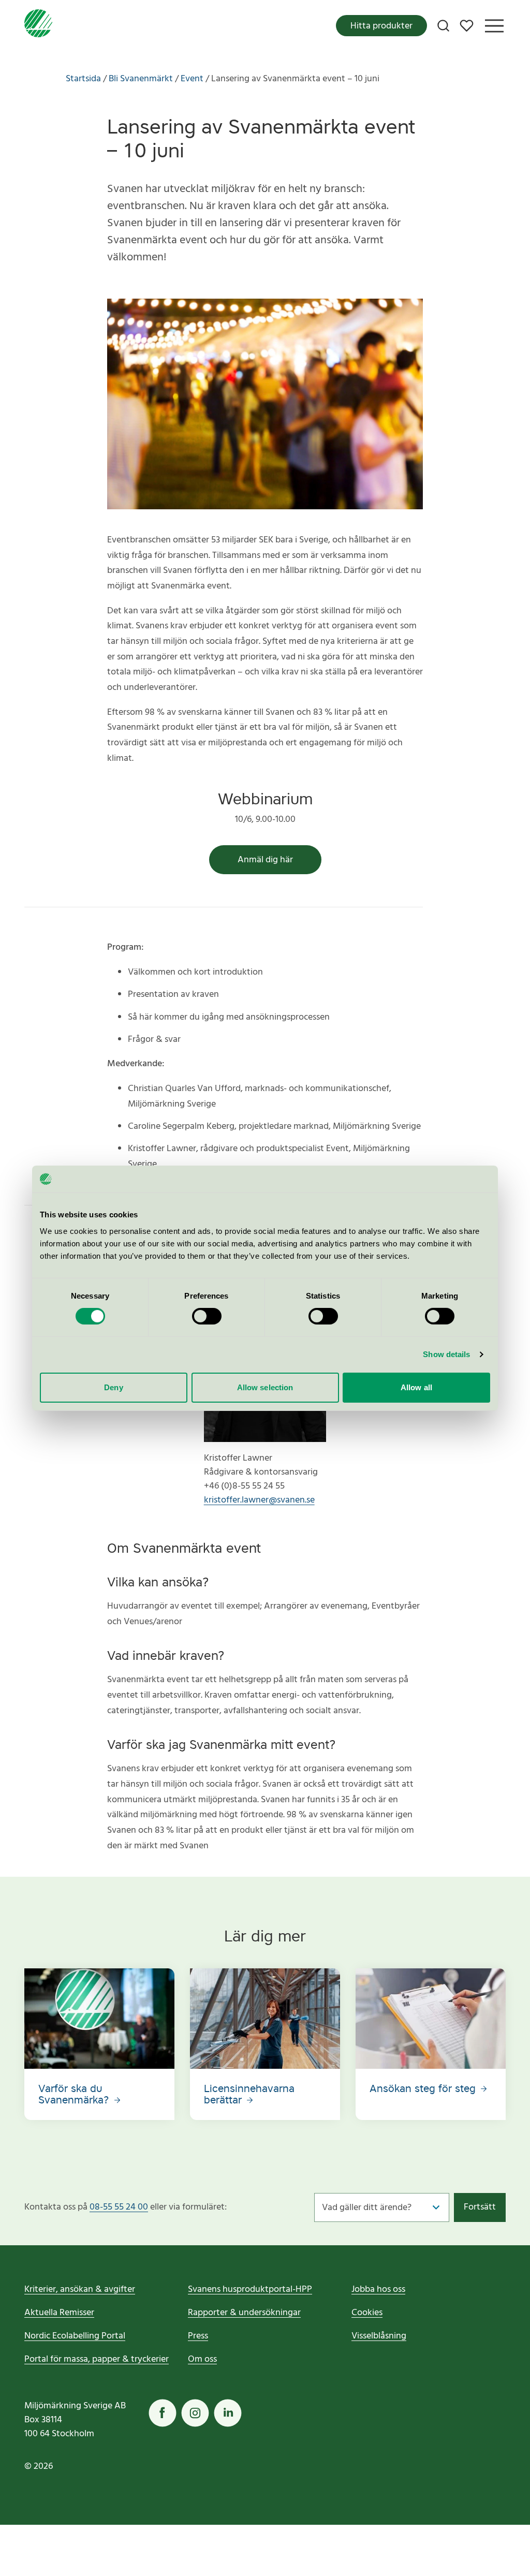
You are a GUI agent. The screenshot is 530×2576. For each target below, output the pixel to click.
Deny (113, 1387)
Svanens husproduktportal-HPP (250, 2290)
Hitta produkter (381, 26)
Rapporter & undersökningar (244, 2313)
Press (198, 2336)
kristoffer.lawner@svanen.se (259, 1500)
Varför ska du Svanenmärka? (75, 2094)
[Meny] (494, 26)
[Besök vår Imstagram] (195, 2413)
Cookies (367, 2313)
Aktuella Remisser (59, 2313)
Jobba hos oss (378, 2290)
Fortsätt (480, 2207)
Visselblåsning (379, 2336)
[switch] (207, 1316)
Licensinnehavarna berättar (249, 2094)
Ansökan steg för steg (424, 2088)
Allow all (416, 1387)
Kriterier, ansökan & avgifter (80, 2290)
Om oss (202, 2359)
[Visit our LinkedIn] (228, 2413)
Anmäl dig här (265, 860)
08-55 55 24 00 (119, 2207)
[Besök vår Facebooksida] (163, 2413)
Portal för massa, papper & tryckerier (97, 2359)
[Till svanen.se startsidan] (38, 26)
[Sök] (443, 26)
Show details (446, 1354)
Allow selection (265, 1387)
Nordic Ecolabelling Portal (75, 2336)
